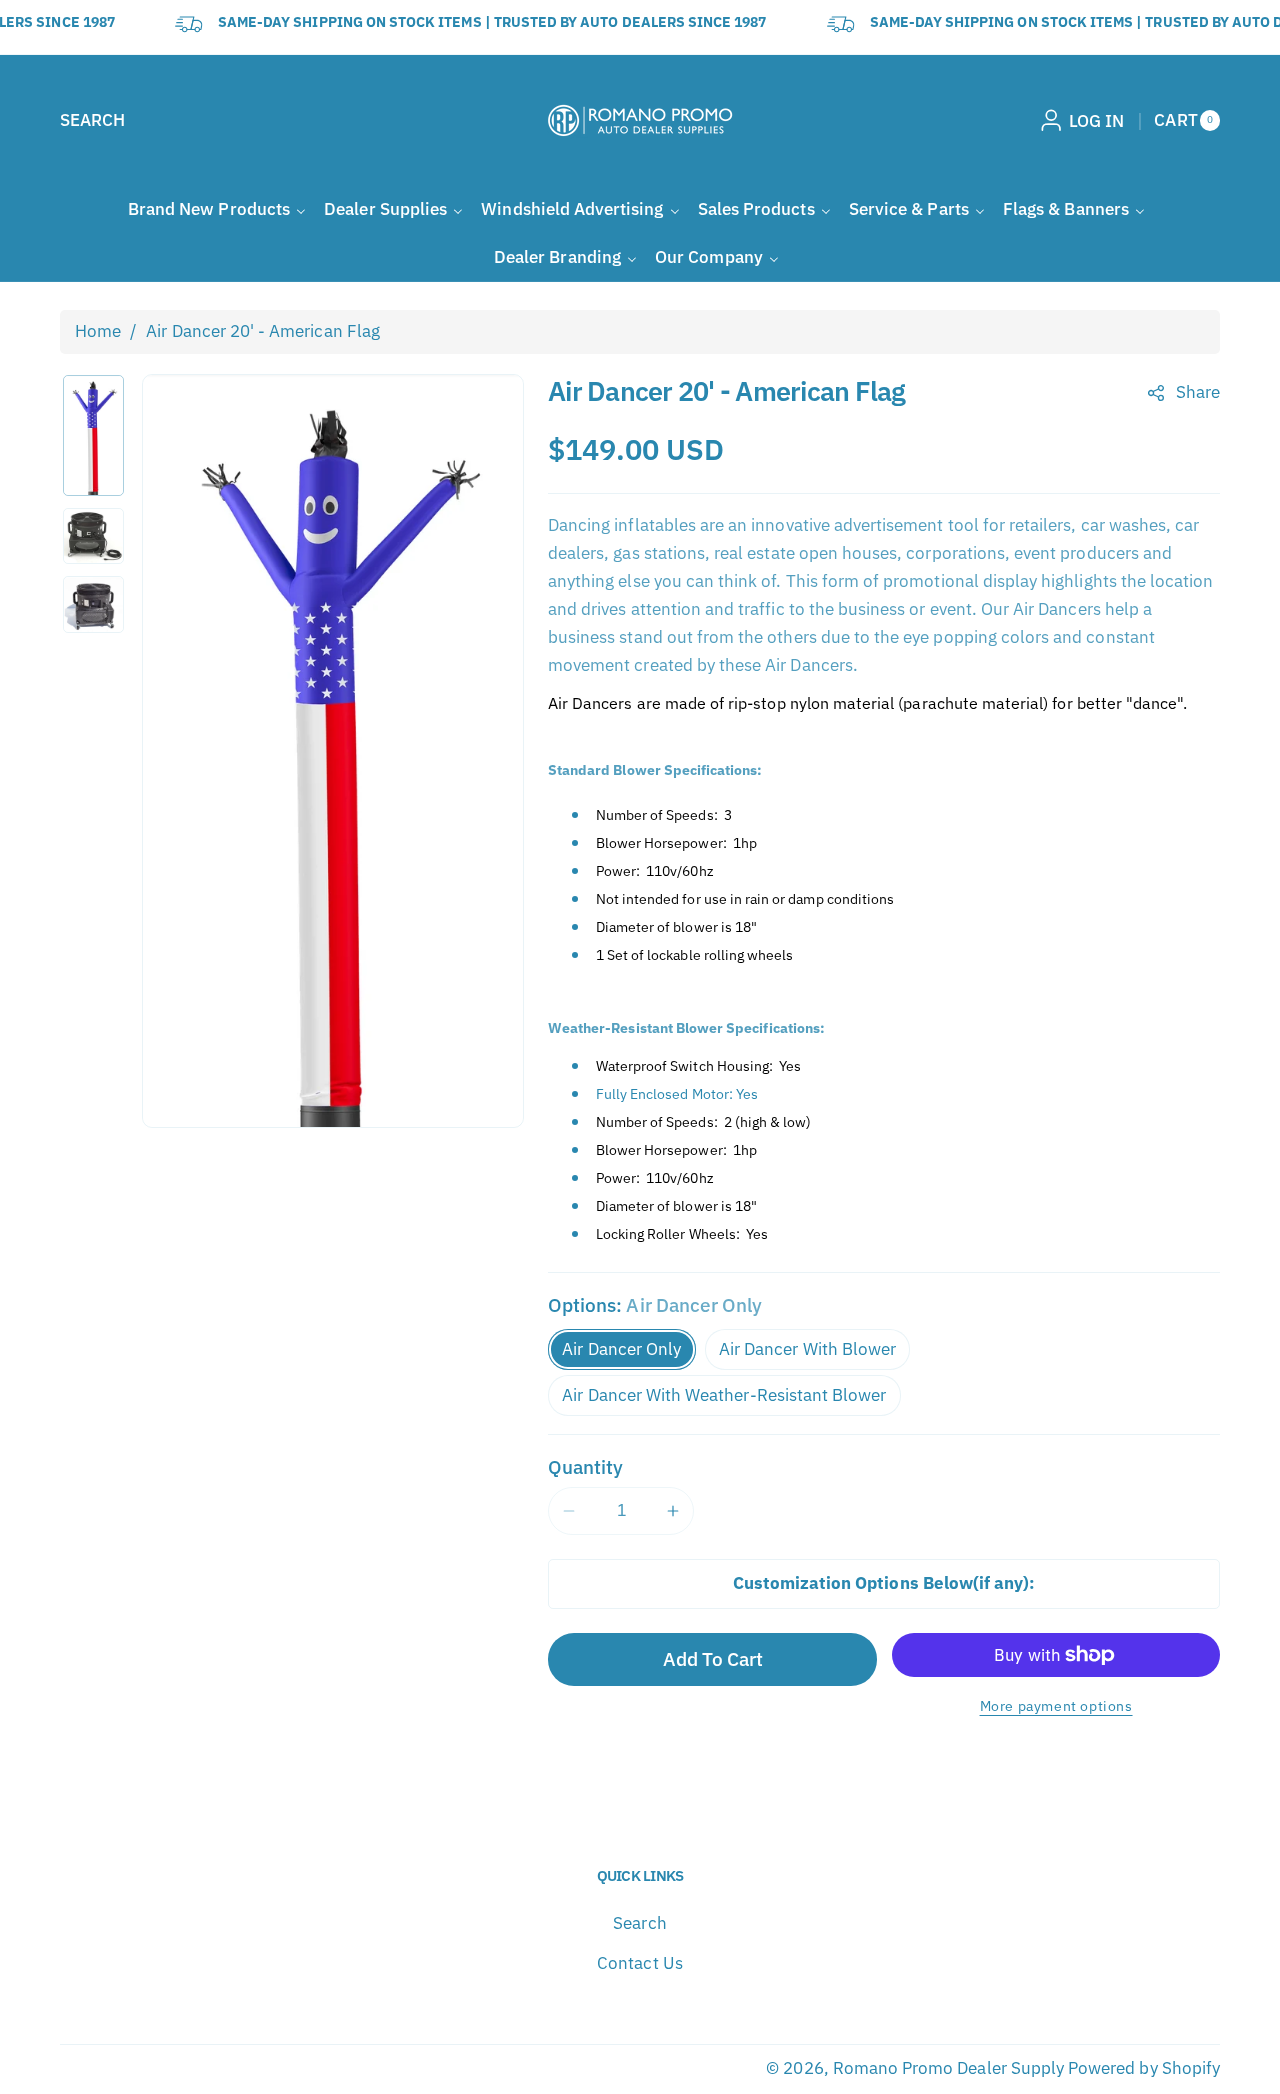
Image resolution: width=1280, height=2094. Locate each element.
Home (98, 331)
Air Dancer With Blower (807, 1349)
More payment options (1056, 1705)
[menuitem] (217, 209)
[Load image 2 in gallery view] (93, 536)
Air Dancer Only (621, 1349)
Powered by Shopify (1144, 2068)
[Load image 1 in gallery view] (93, 435)
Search (639, 1923)
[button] (92, 121)
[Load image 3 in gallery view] (93, 604)
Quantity (585, 1466)
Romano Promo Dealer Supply (948, 2068)
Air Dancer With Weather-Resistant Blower (724, 1395)
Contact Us (640, 1963)
